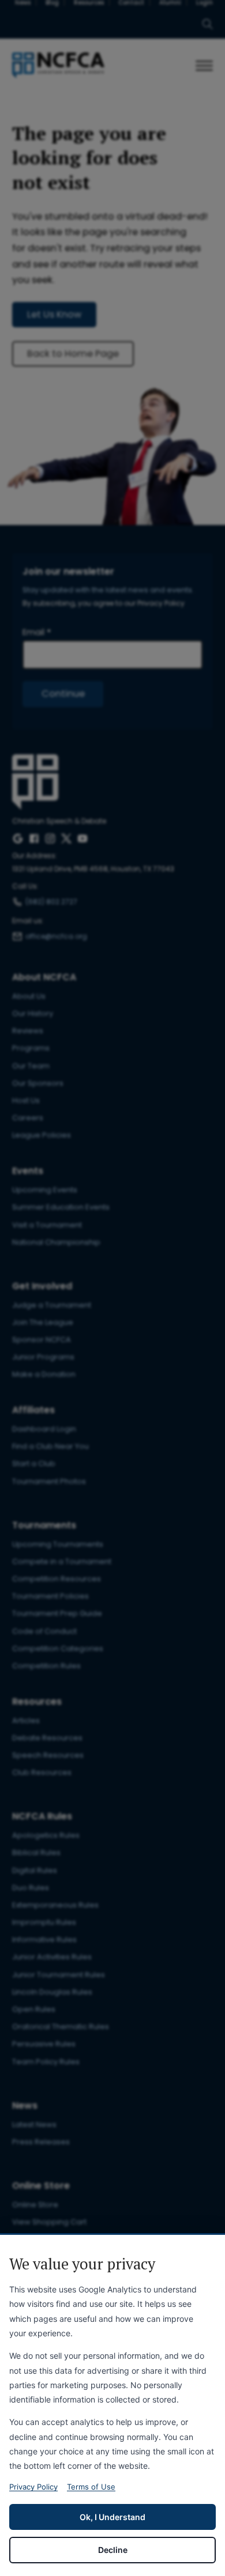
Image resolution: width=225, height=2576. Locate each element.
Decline (113, 2550)
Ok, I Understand (112, 2517)
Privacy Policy (33, 2487)
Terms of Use (91, 2487)
